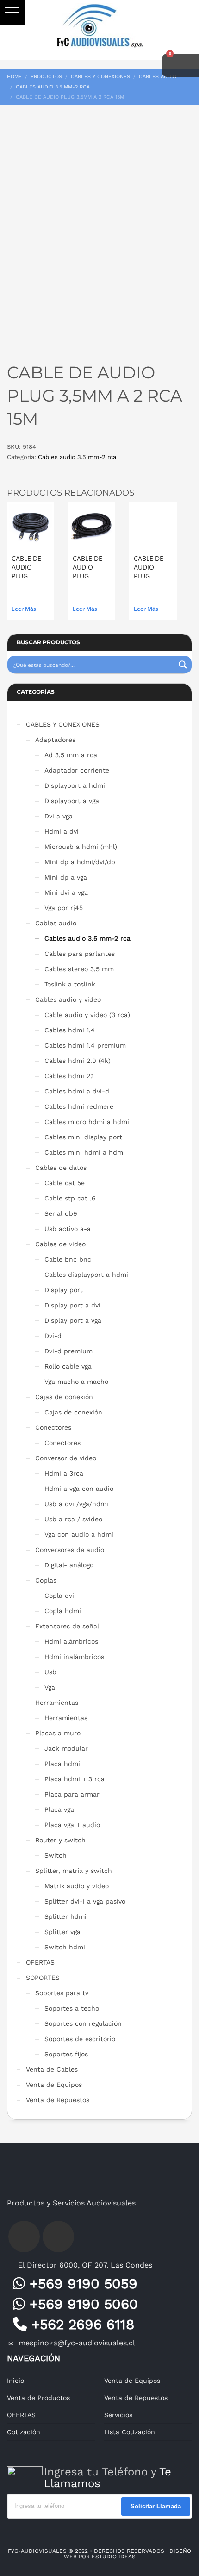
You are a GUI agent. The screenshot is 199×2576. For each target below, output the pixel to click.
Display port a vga (73, 1320)
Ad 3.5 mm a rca (71, 755)
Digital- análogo (69, 1565)
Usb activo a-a (68, 1229)
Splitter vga (62, 1932)
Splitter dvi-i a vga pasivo (85, 1901)
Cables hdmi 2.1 (69, 1076)
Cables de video (60, 1244)
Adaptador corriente (77, 770)
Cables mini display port (83, 1137)
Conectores (53, 1427)
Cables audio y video (68, 999)
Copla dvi (59, 1596)
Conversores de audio (70, 1550)
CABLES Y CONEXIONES (63, 724)
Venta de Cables (52, 2069)
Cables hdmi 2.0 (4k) (78, 1061)
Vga (50, 1687)
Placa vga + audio (72, 1825)
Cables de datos (61, 1168)
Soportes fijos (66, 2054)
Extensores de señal (67, 1626)
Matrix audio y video (77, 1886)
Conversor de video (66, 1458)
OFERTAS (40, 1962)
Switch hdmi (65, 1947)
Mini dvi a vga (66, 892)
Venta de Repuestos (58, 2100)
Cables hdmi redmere (79, 1106)
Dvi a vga (59, 816)
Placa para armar (72, 1794)
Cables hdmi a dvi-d (77, 1091)
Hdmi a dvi (62, 831)
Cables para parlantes (80, 954)
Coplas (46, 1580)
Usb (50, 1672)
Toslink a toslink (70, 984)
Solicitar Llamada (156, 2506)
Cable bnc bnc (68, 1259)
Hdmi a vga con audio (79, 1489)
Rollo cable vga (68, 1366)
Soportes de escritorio (80, 2039)
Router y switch (60, 1840)
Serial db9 (61, 1213)
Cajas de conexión (64, 1397)
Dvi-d (53, 1336)
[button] (12, 12)
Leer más (24, 609)
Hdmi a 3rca (64, 1473)
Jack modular (66, 1748)
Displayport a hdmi (75, 785)
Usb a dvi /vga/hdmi (76, 1504)
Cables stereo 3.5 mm (79, 969)
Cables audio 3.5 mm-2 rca (77, 457)
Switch (56, 1855)
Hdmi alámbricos (71, 1641)
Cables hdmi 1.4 (70, 1030)
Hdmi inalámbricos (74, 1657)
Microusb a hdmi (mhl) (81, 847)
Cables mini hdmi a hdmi (85, 1152)
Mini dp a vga (66, 877)
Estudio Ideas (114, 2557)
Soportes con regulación (83, 2023)
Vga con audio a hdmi (79, 1534)
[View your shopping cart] (180, 65)
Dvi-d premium (68, 1351)
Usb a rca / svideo (73, 1519)
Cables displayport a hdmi (86, 1275)
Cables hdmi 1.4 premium (85, 1045)
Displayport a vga (72, 801)
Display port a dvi (72, 1305)
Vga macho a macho (76, 1382)
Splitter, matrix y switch (74, 1871)
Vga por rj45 (64, 908)
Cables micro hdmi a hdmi (87, 1122)
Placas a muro (58, 1733)
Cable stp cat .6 (70, 1198)
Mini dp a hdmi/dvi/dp (80, 862)
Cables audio (56, 923)
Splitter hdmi (65, 1916)
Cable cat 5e (65, 1183)
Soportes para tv (62, 1993)
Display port (64, 1290)
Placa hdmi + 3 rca (75, 1779)
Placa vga (59, 1809)
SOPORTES (43, 1978)
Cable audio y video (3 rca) (87, 1015)
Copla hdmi (63, 1611)
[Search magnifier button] (183, 665)
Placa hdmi (62, 1764)
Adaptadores (55, 740)
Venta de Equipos (54, 2085)
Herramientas (57, 1703)
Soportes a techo (72, 2008)
